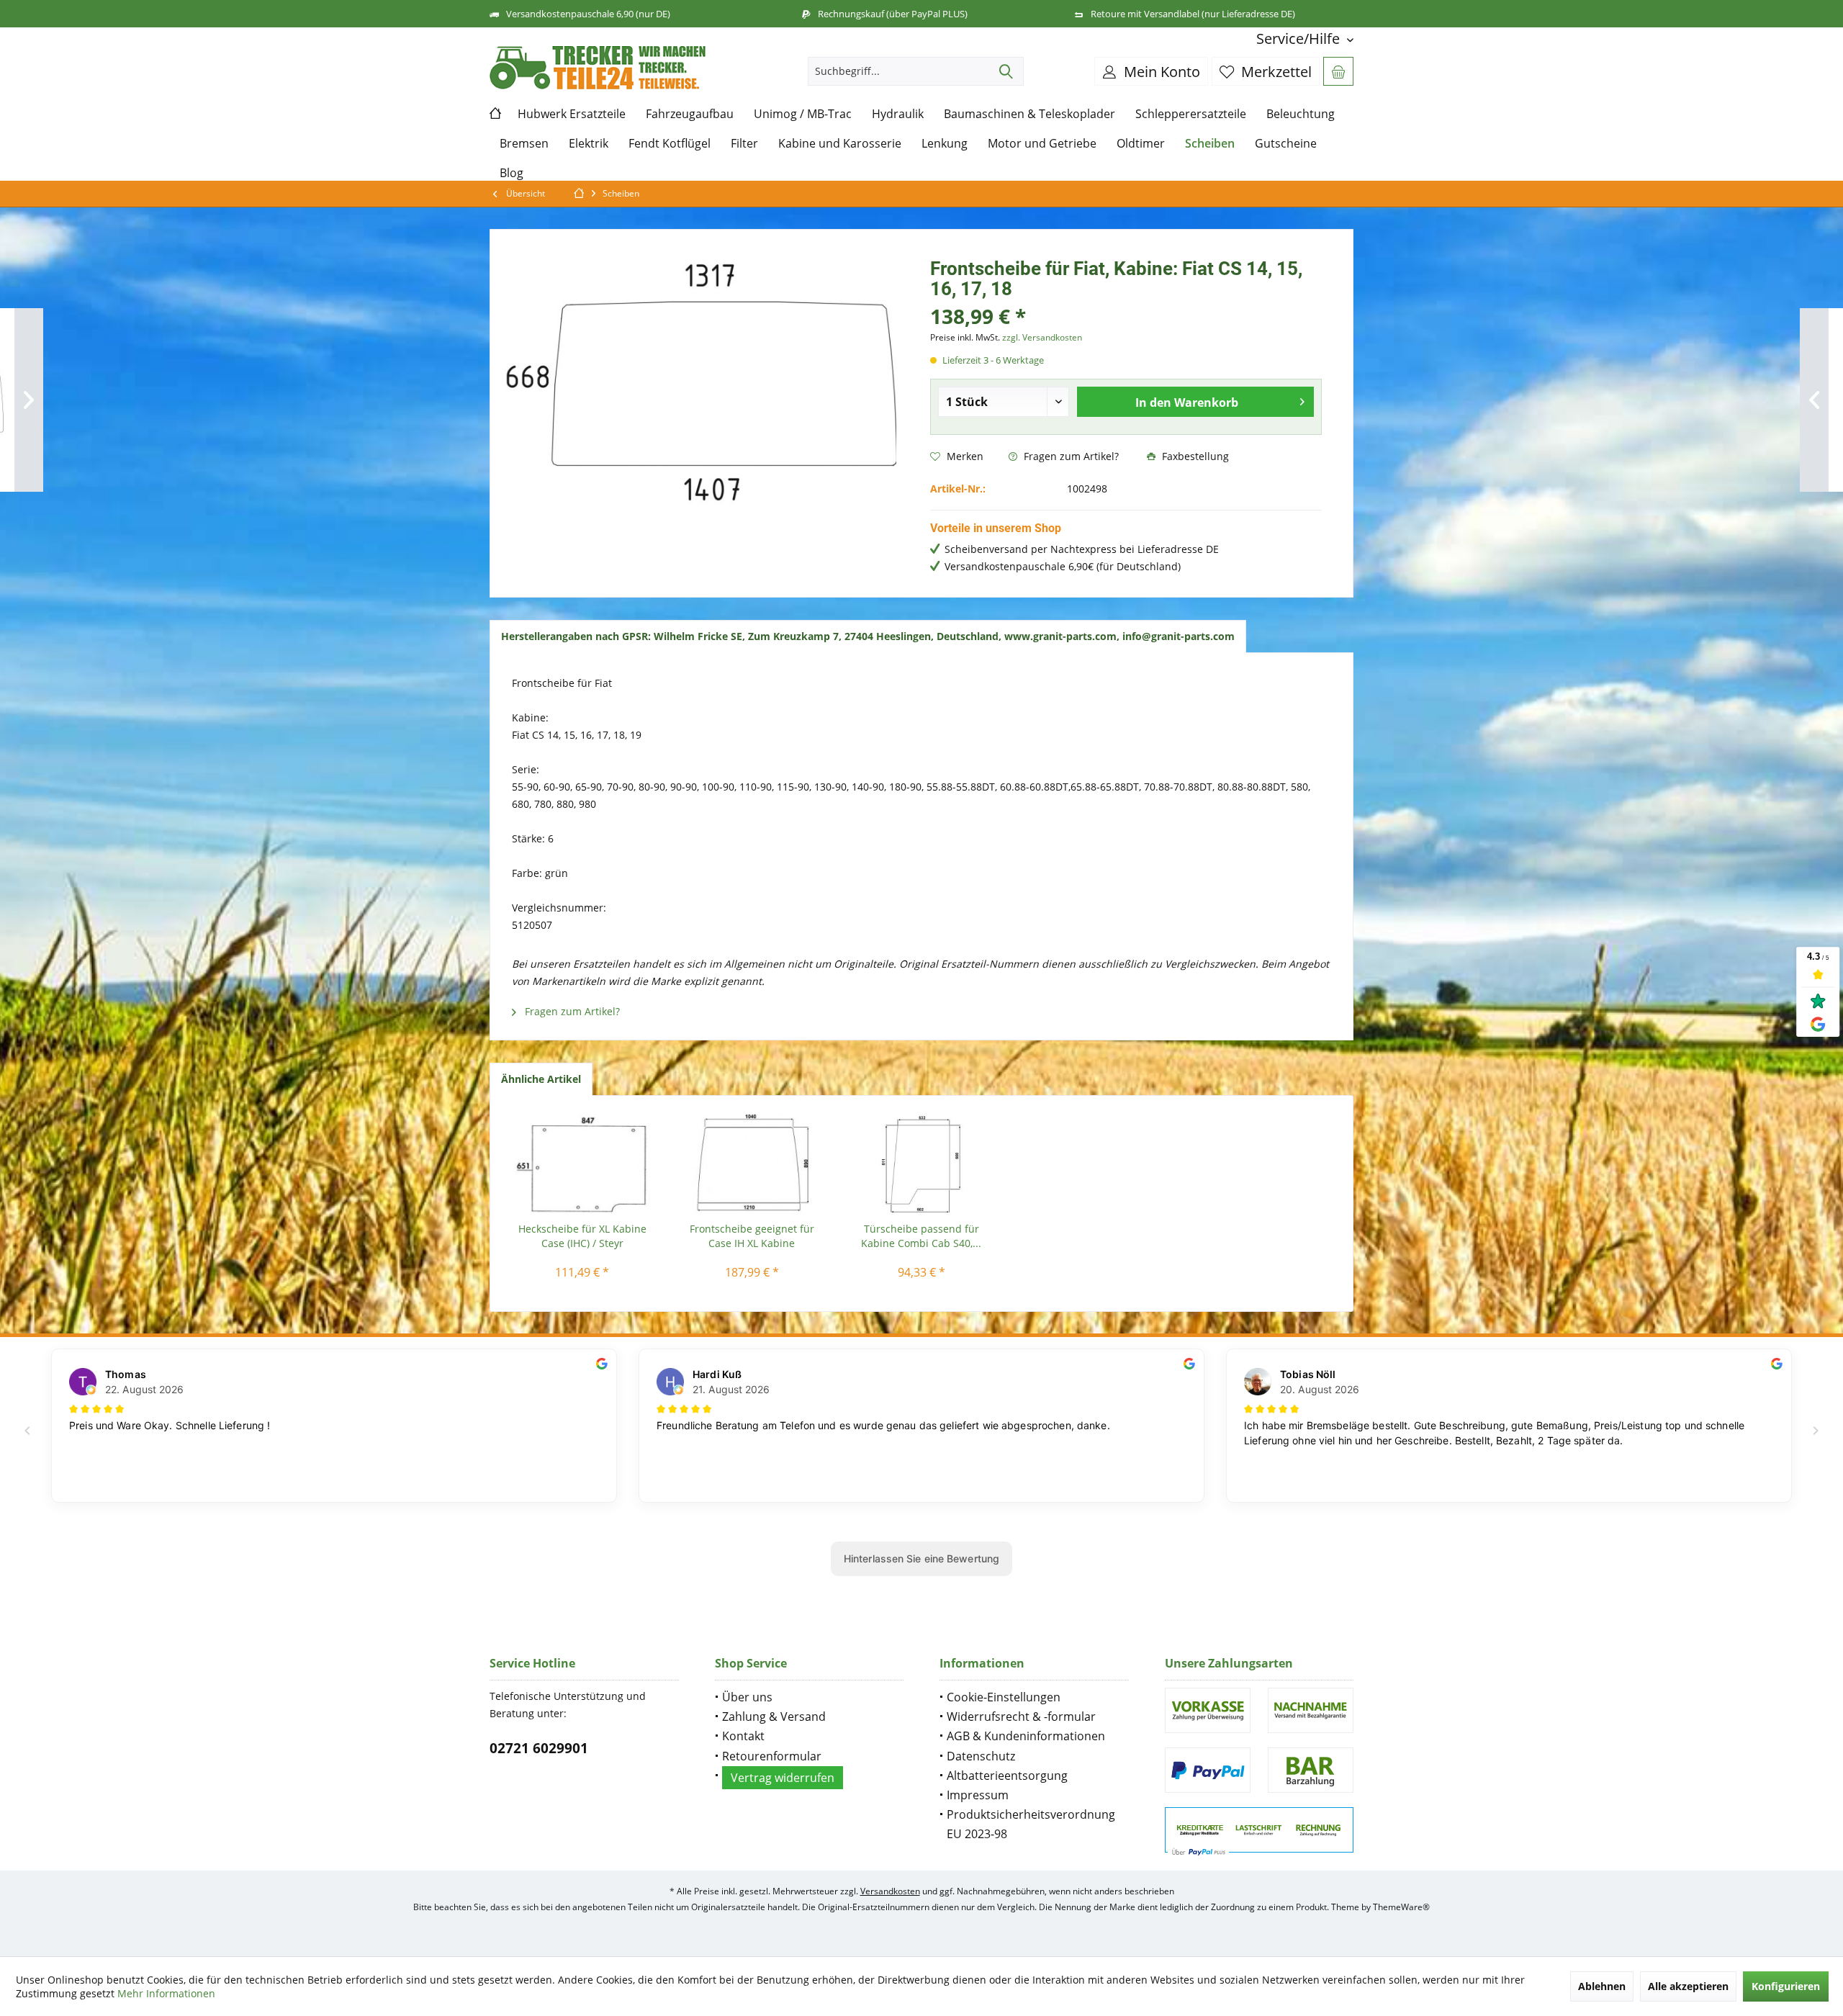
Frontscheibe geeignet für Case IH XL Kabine (752, 1236)
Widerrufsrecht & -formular (1021, 1716)
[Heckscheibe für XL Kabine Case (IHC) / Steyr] (582, 1164)
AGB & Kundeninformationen (1026, 1736)
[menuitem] (1299, 39)
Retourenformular (772, 1756)
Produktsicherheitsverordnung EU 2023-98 (1031, 1824)
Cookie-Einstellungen (1004, 1697)
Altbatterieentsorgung (1007, 1776)
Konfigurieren (1786, 1986)
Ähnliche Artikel (541, 1079)
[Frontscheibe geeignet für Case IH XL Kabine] (752, 1164)
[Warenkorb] (1338, 71)
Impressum (978, 1795)
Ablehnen (1602, 1986)
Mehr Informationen (166, 1993)
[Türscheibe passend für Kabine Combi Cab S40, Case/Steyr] (921, 1164)
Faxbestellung (1194, 456)
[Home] (499, 114)
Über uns (747, 1697)
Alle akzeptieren (1688, 1986)
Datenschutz (981, 1756)
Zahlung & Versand (774, 1716)
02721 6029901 (539, 1748)
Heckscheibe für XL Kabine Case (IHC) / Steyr (582, 1236)
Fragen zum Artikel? (1070, 456)
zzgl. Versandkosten (1042, 337)
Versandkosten (890, 1891)
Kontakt (743, 1736)
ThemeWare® (1401, 1907)
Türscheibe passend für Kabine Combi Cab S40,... (921, 1236)
